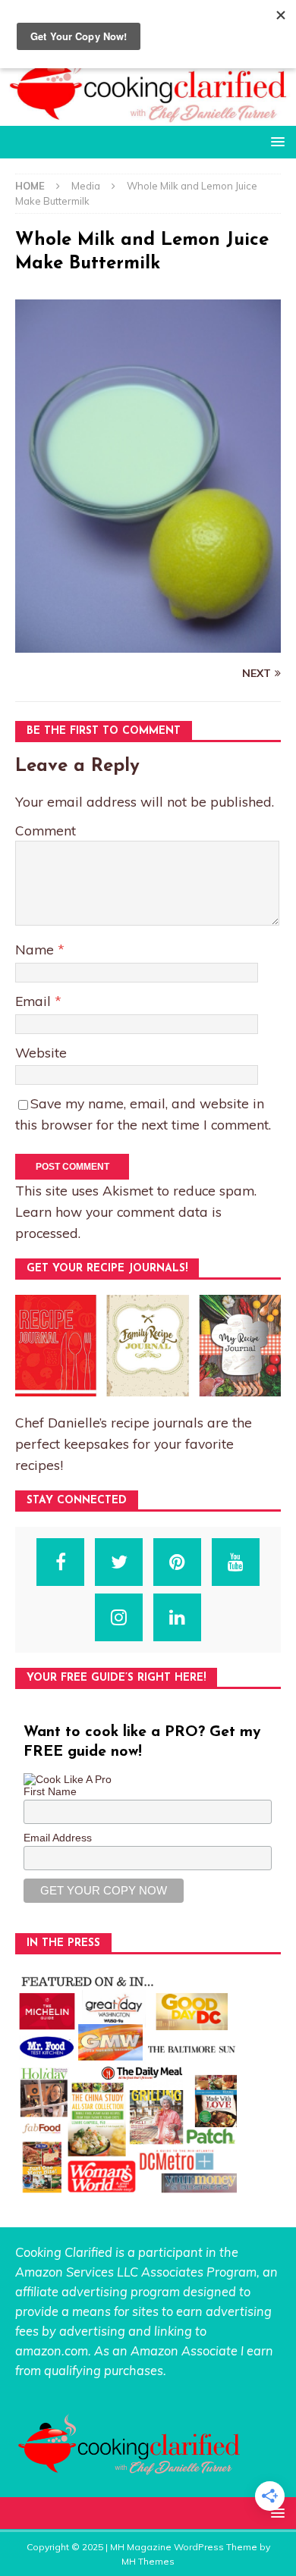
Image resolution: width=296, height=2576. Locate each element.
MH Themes (148, 2561)
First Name (50, 1791)
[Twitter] (119, 1562)
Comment (46, 830)
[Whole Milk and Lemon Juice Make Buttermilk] (148, 644)
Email (35, 1001)
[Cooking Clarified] (148, 117)
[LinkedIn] (177, 1617)
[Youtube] (236, 1562)
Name (36, 949)
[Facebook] (60, 1562)
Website (41, 1052)
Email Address (58, 1838)
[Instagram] (119, 1617)
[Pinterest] (177, 1562)
